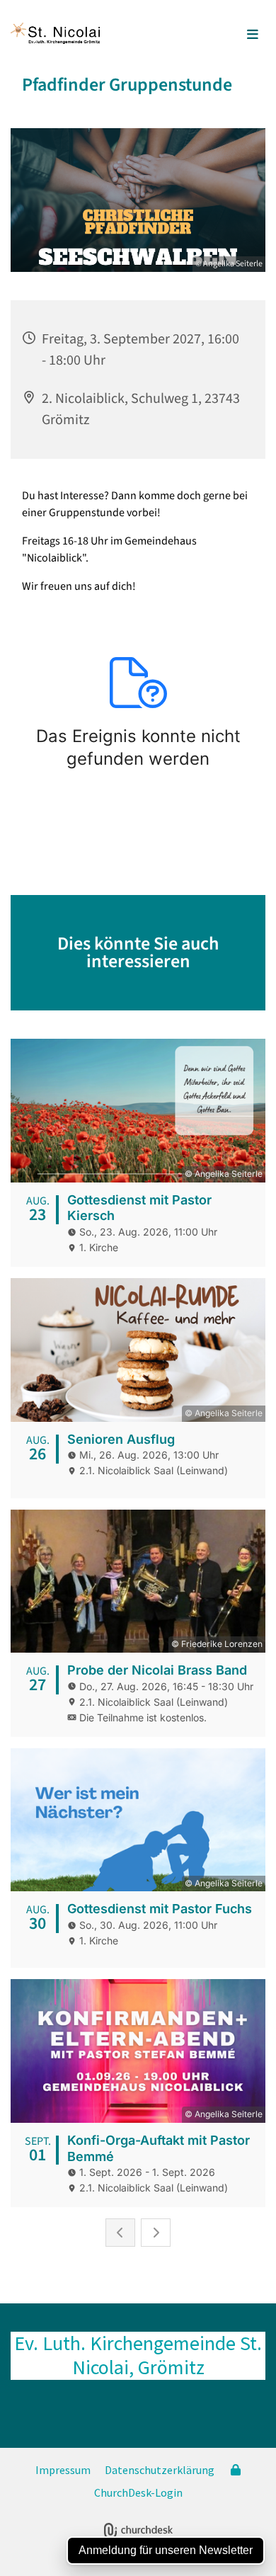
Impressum (63, 2470)
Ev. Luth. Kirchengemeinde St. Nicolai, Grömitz (138, 2355)
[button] (231, 35)
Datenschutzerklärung (160, 2470)
